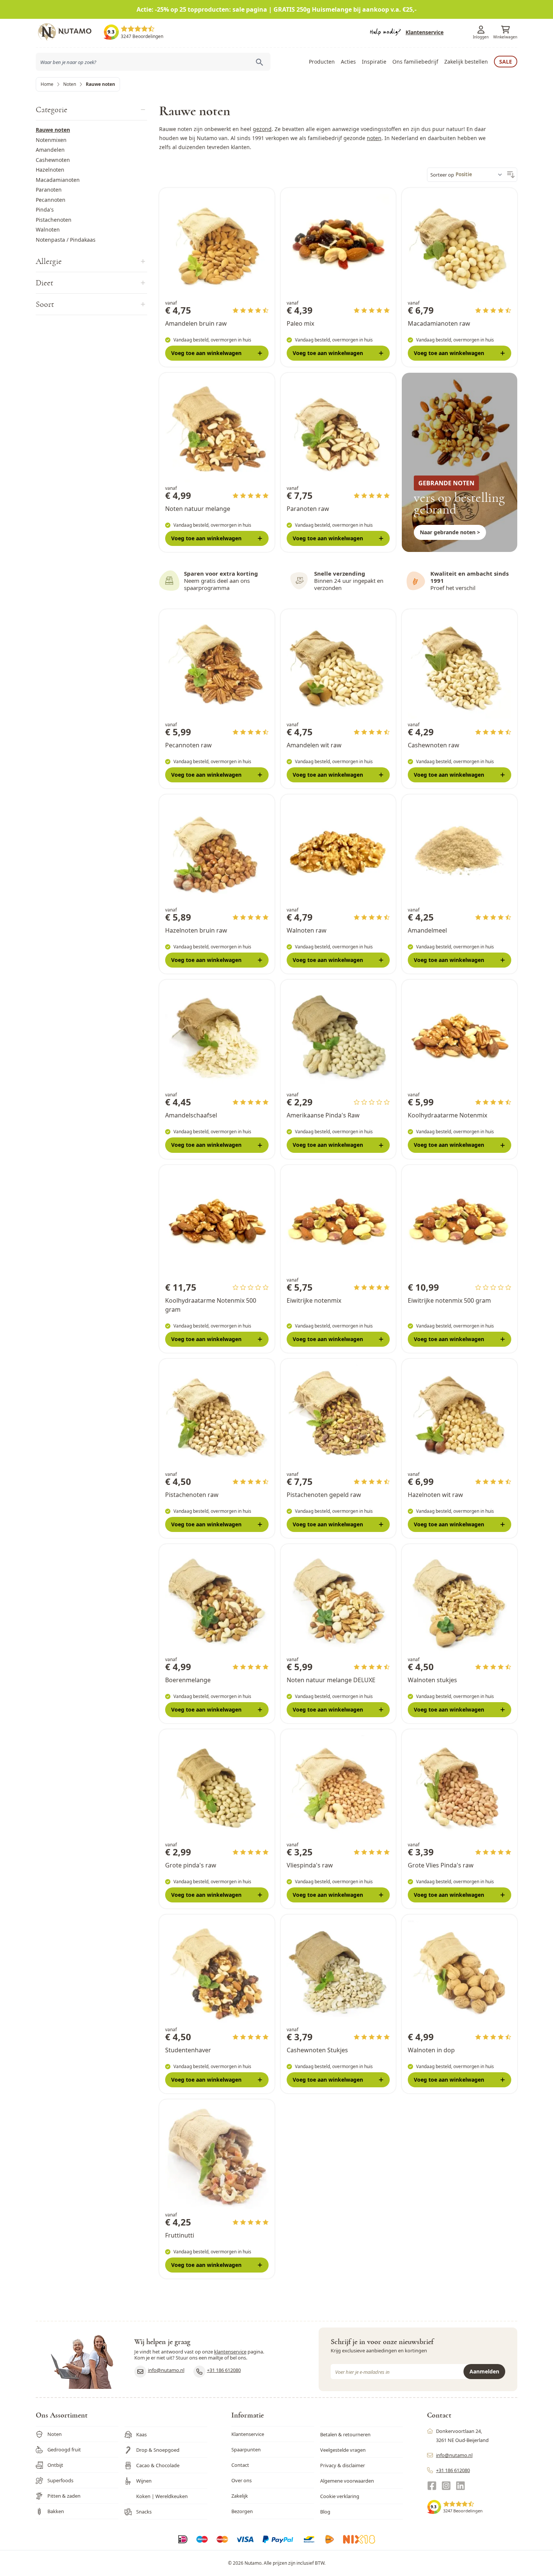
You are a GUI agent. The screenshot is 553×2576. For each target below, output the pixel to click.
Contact (240, 2465)
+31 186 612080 (224, 2370)
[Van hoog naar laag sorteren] (511, 175)
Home (47, 84)
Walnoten (48, 229)
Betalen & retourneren (345, 2434)
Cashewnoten (53, 160)
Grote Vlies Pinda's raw (441, 1865)
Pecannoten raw (188, 745)
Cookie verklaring (340, 2496)
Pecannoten (51, 200)
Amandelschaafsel (191, 1115)
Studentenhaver (188, 2050)
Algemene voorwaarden (347, 2481)
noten (374, 138)
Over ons (242, 2480)
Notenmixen (51, 140)
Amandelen (50, 150)
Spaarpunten (246, 2449)
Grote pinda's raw (191, 1865)
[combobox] (153, 62)
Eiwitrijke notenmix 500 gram (449, 1300)
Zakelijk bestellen (466, 62)
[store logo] (70, 32)
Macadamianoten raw (439, 323)
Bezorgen (242, 2511)
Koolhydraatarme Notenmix (447, 1115)
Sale (506, 62)
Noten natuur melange (198, 509)
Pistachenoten (54, 220)
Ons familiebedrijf (415, 62)
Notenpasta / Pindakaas (66, 240)
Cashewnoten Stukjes (317, 2050)
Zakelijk (240, 2496)
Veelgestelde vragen (343, 2450)
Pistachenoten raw (192, 1495)
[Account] (481, 30)
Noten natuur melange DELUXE (331, 1680)
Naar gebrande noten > (450, 532)
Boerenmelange (188, 1680)
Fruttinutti (180, 2235)
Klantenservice (425, 32)
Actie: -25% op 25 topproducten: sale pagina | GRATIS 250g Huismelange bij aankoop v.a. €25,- (276, 9)
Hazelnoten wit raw (435, 1495)
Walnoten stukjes (432, 1680)
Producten (322, 62)
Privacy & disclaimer (343, 2465)
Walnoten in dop (431, 2050)
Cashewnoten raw (434, 745)
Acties (348, 62)
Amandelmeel (427, 930)
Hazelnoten (50, 170)
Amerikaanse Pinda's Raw (323, 1115)
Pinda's (45, 210)
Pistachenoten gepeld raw (324, 1495)
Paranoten (49, 190)
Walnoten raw (307, 930)
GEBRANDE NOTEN (446, 483)
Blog (325, 2512)
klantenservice (230, 2352)
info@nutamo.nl (166, 2370)
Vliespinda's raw (310, 1865)
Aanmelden (484, 2371)
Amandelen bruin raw (196, 323)
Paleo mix (300, 323)
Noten (70, 84)
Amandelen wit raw (314, 745)
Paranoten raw (308, 509)
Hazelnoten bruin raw (196, 930)
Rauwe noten (53, 130)
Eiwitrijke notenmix (314, 1300)
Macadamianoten (58, 180)
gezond (262, 129)
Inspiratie (374, 62)
